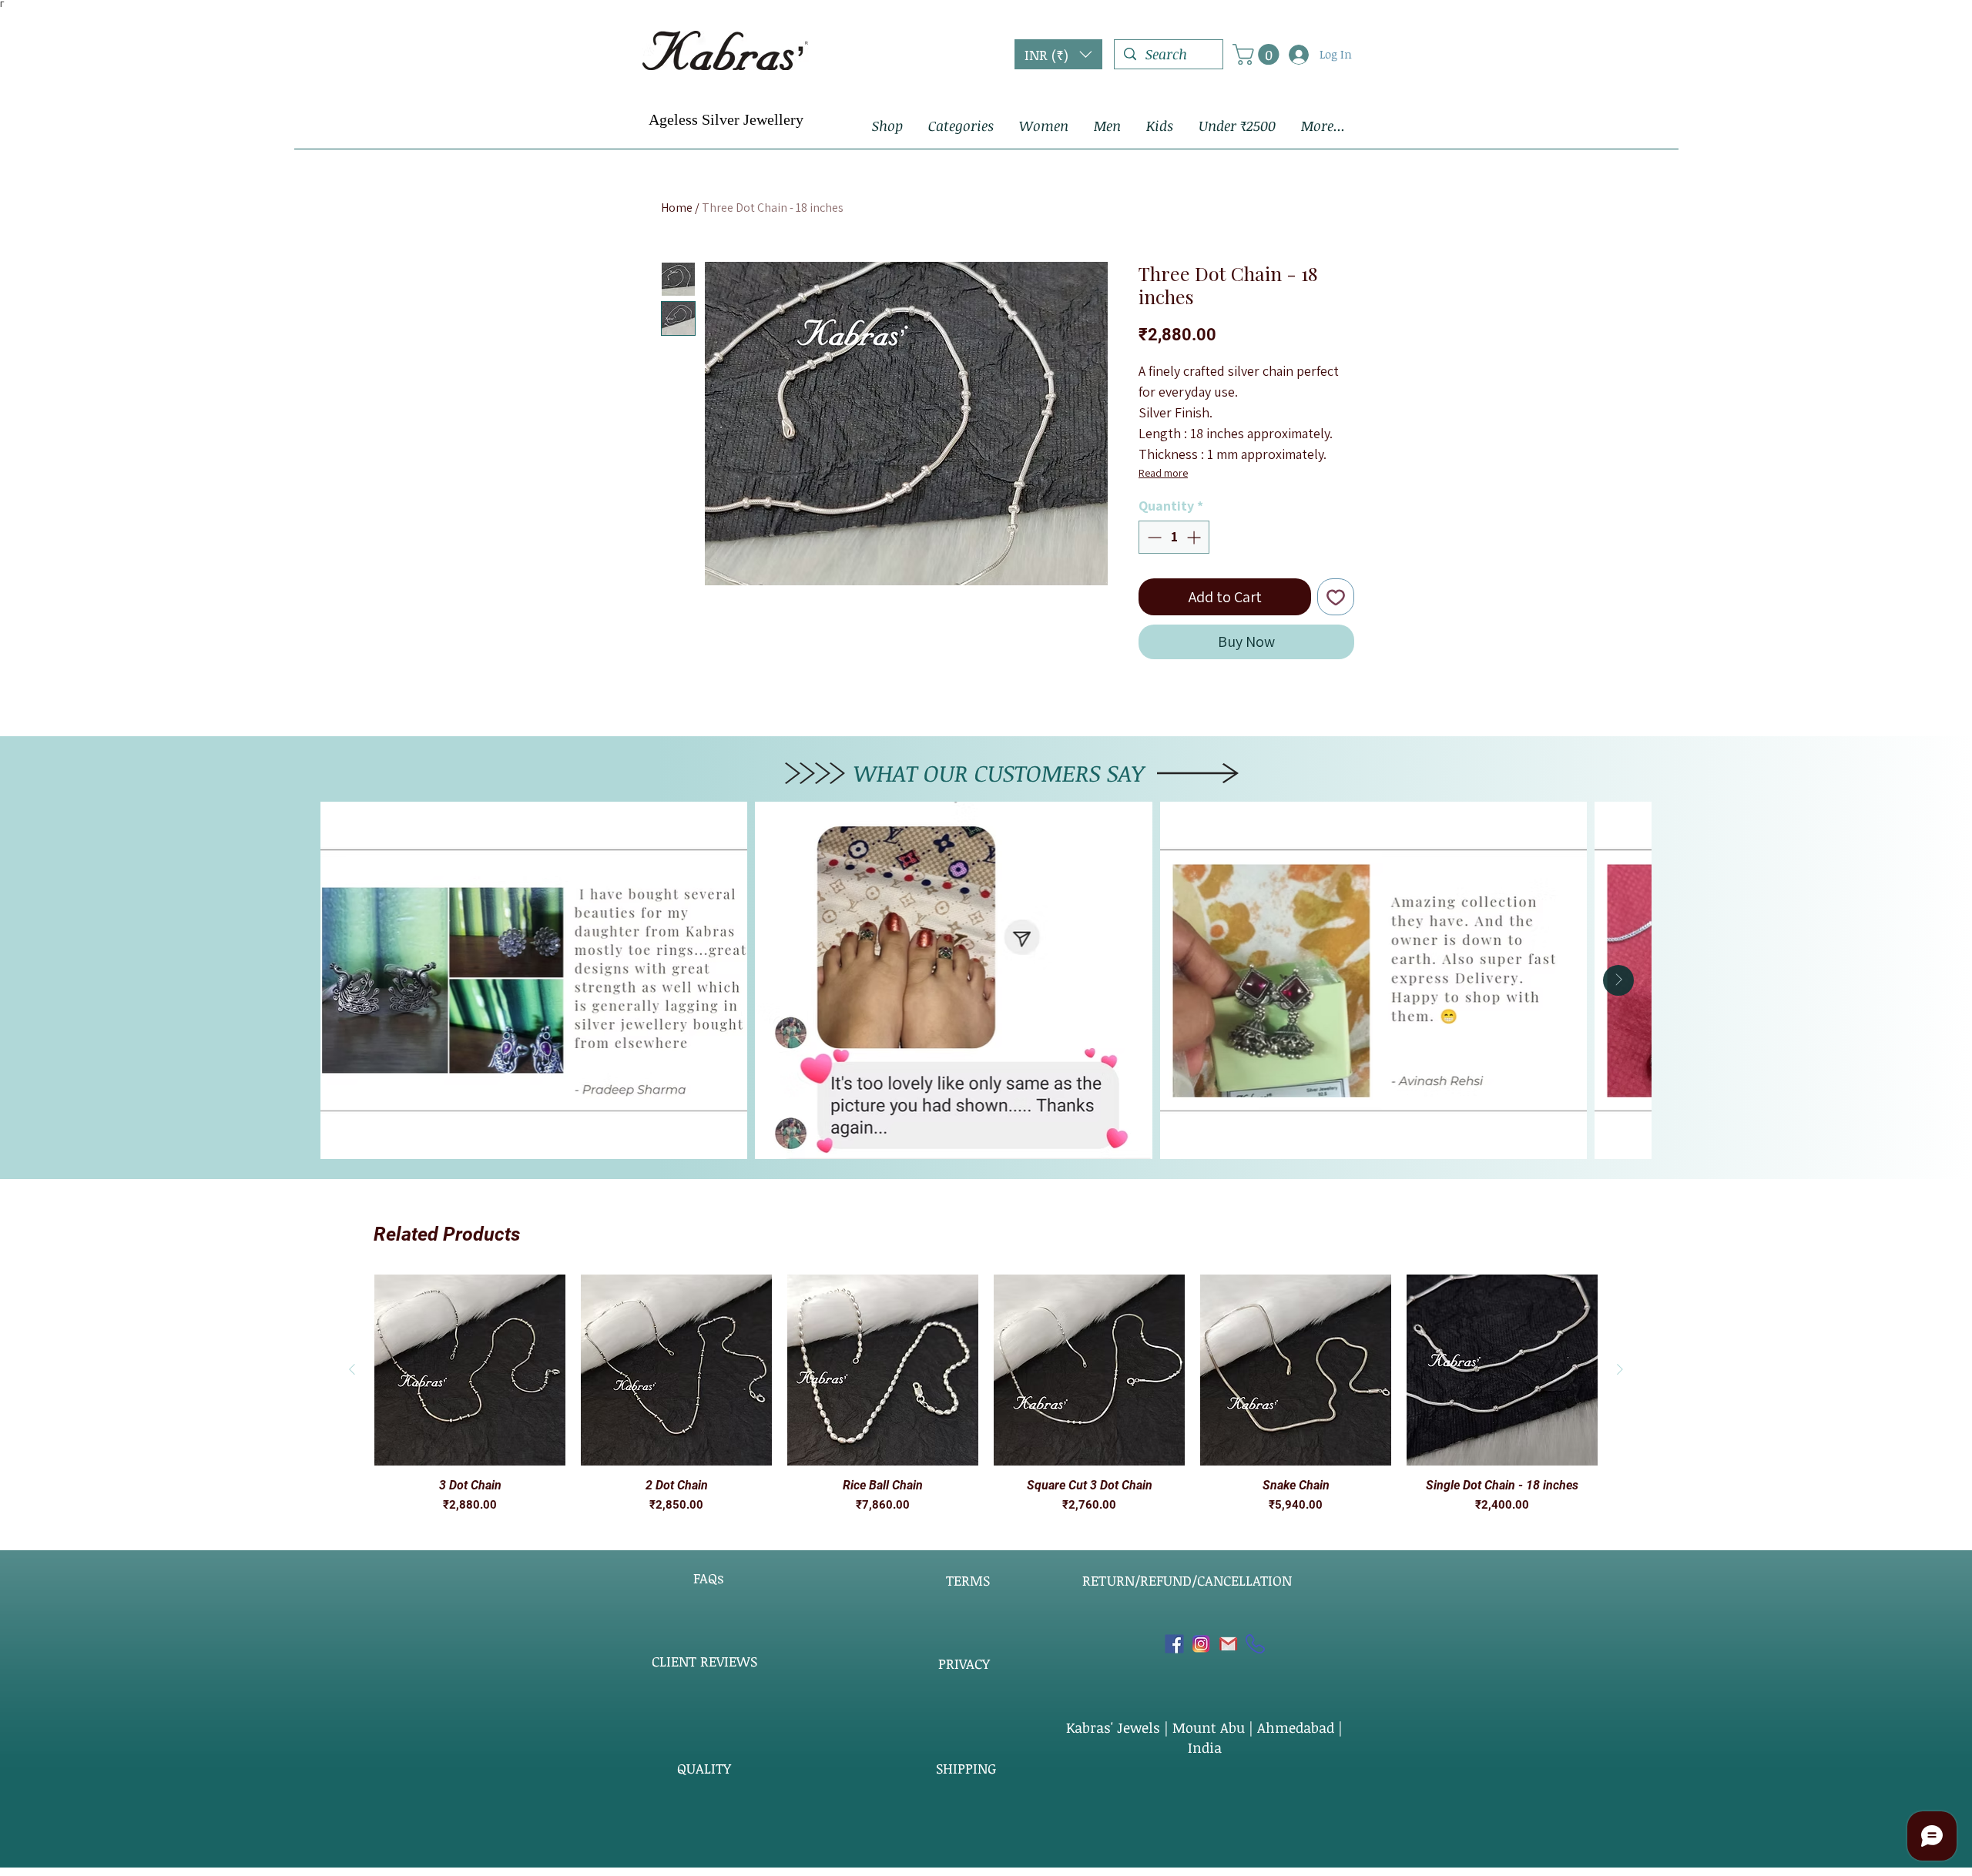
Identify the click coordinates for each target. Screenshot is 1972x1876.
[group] (986, 1394)
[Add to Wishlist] (1336, 597)
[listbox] (1058, 54)
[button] (1058, 54)
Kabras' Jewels (1115, 1727)
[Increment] (1195, 537)
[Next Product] (1620, 1369)
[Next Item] (1618, 980)
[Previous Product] (352, 1369)
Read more (1163, 473)
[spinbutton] (1174, 537)
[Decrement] (1153, 537)
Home (677, 208)
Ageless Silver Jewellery (726, 119)
